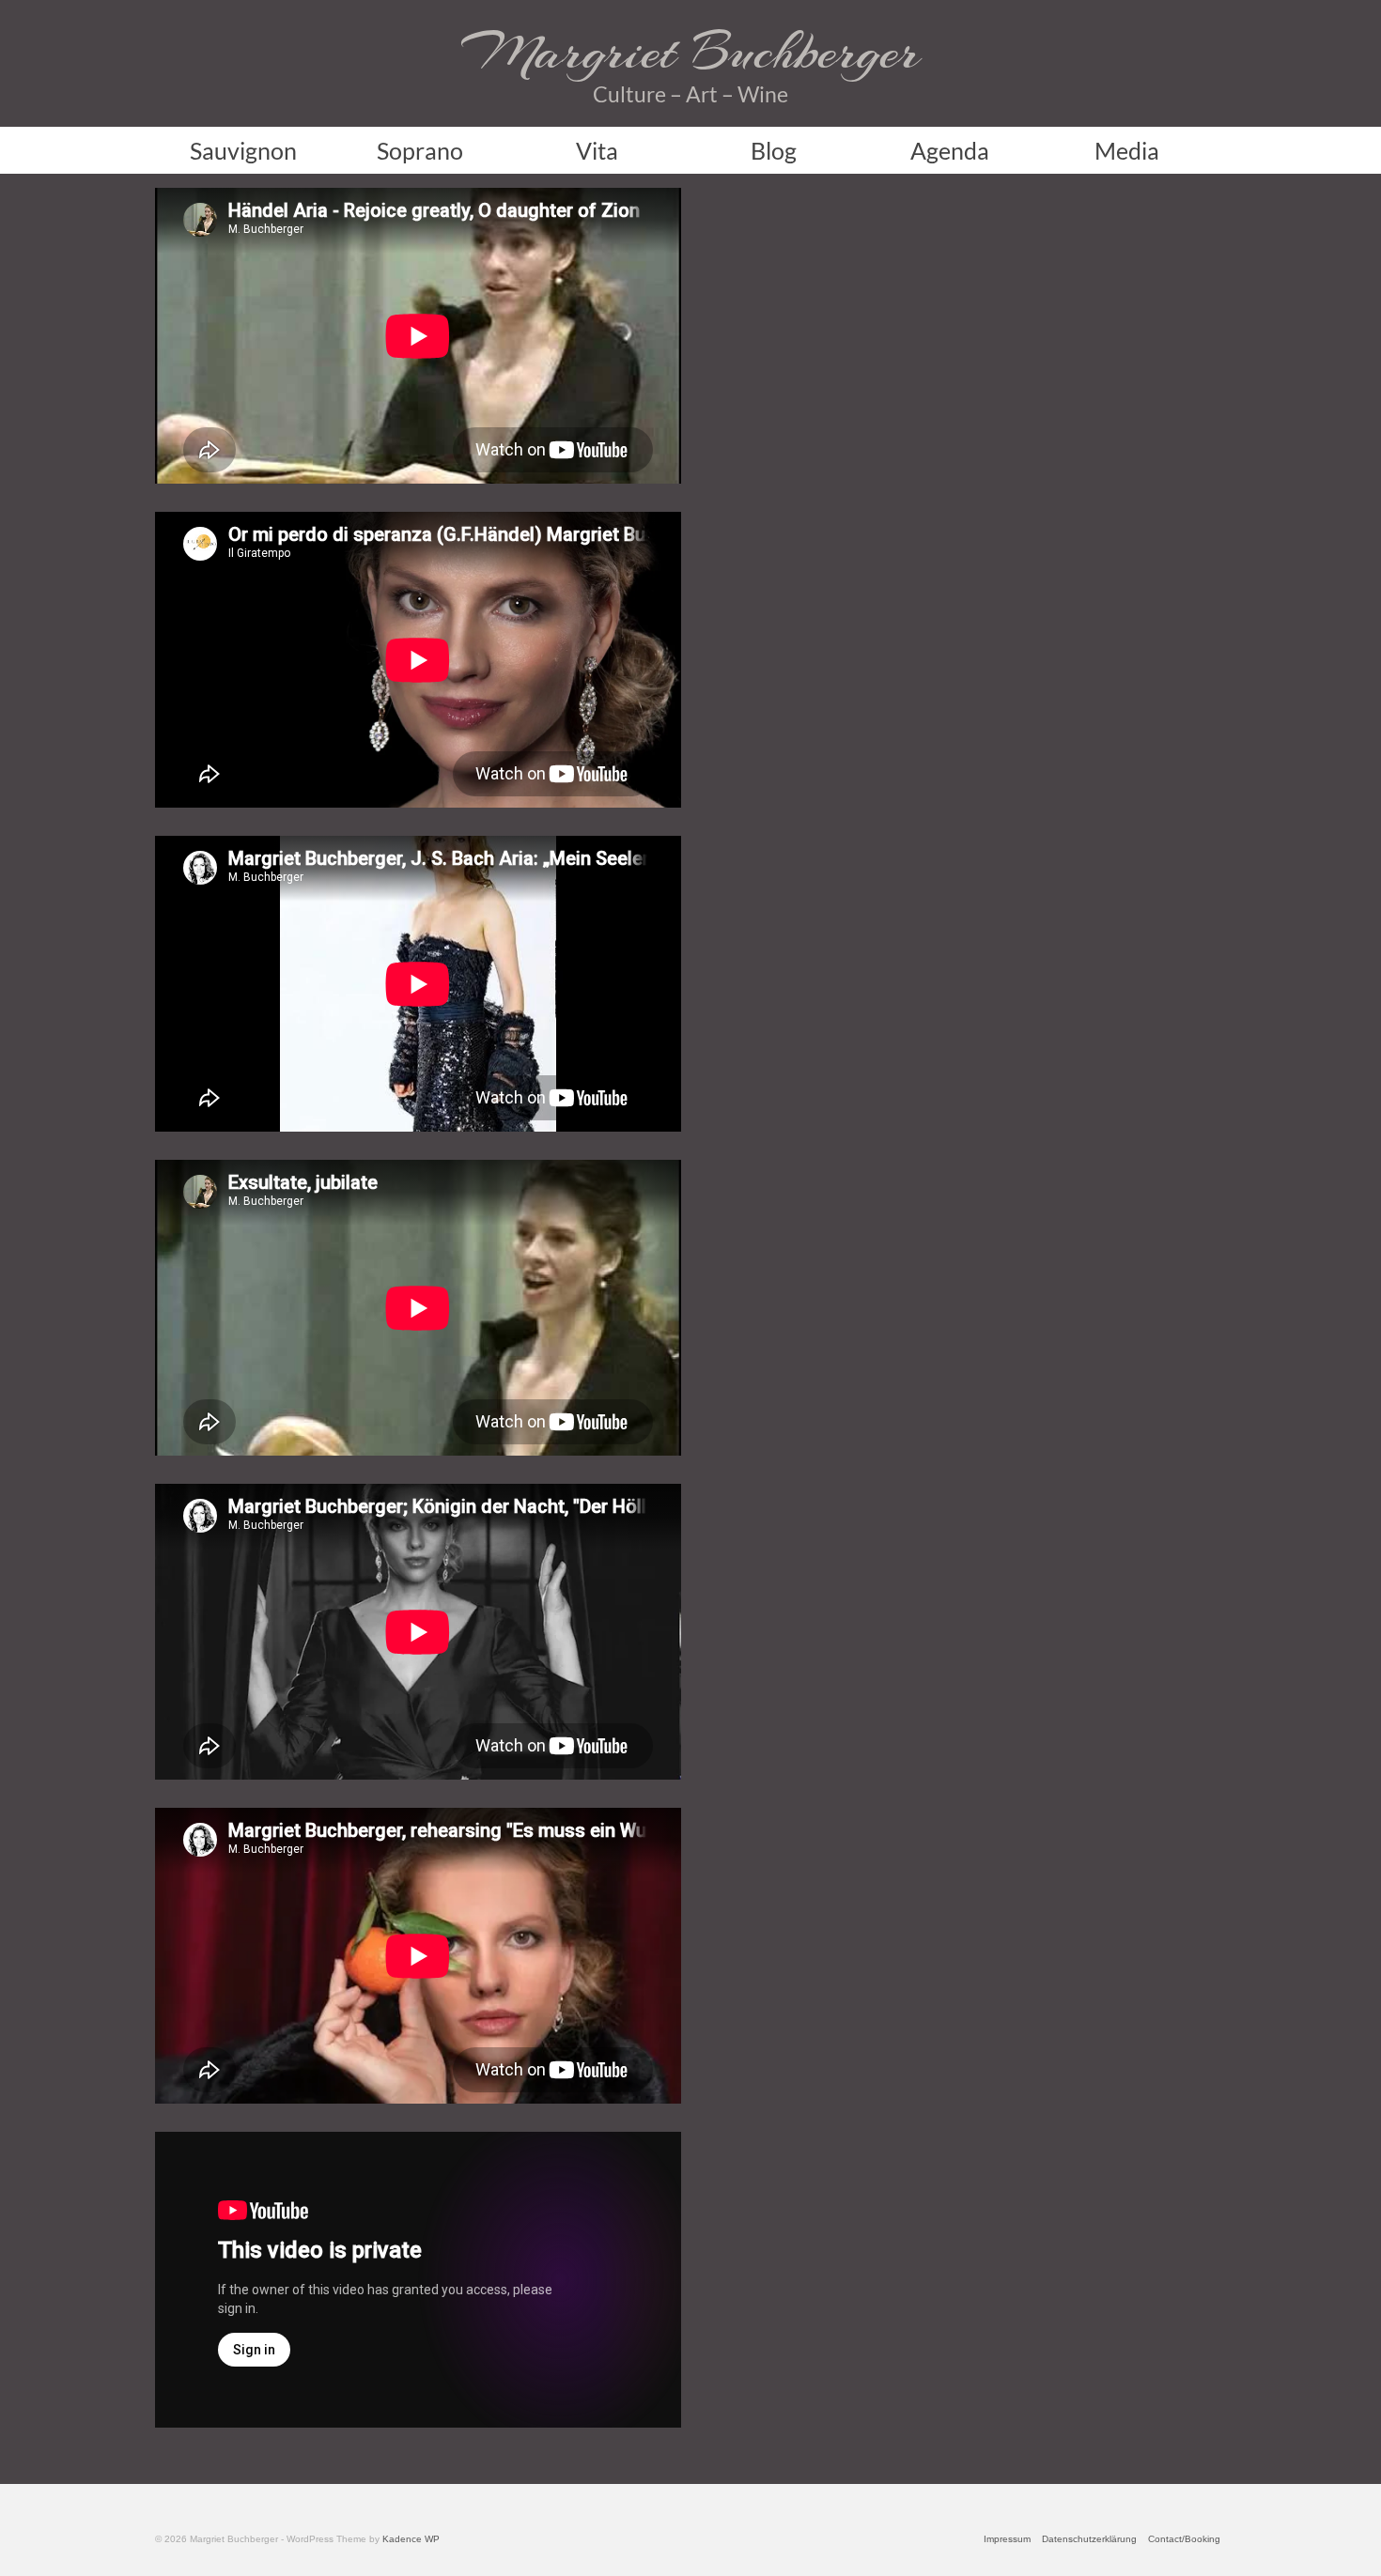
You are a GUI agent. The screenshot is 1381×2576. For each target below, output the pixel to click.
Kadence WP (411, 2539)
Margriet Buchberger (690, 51)
